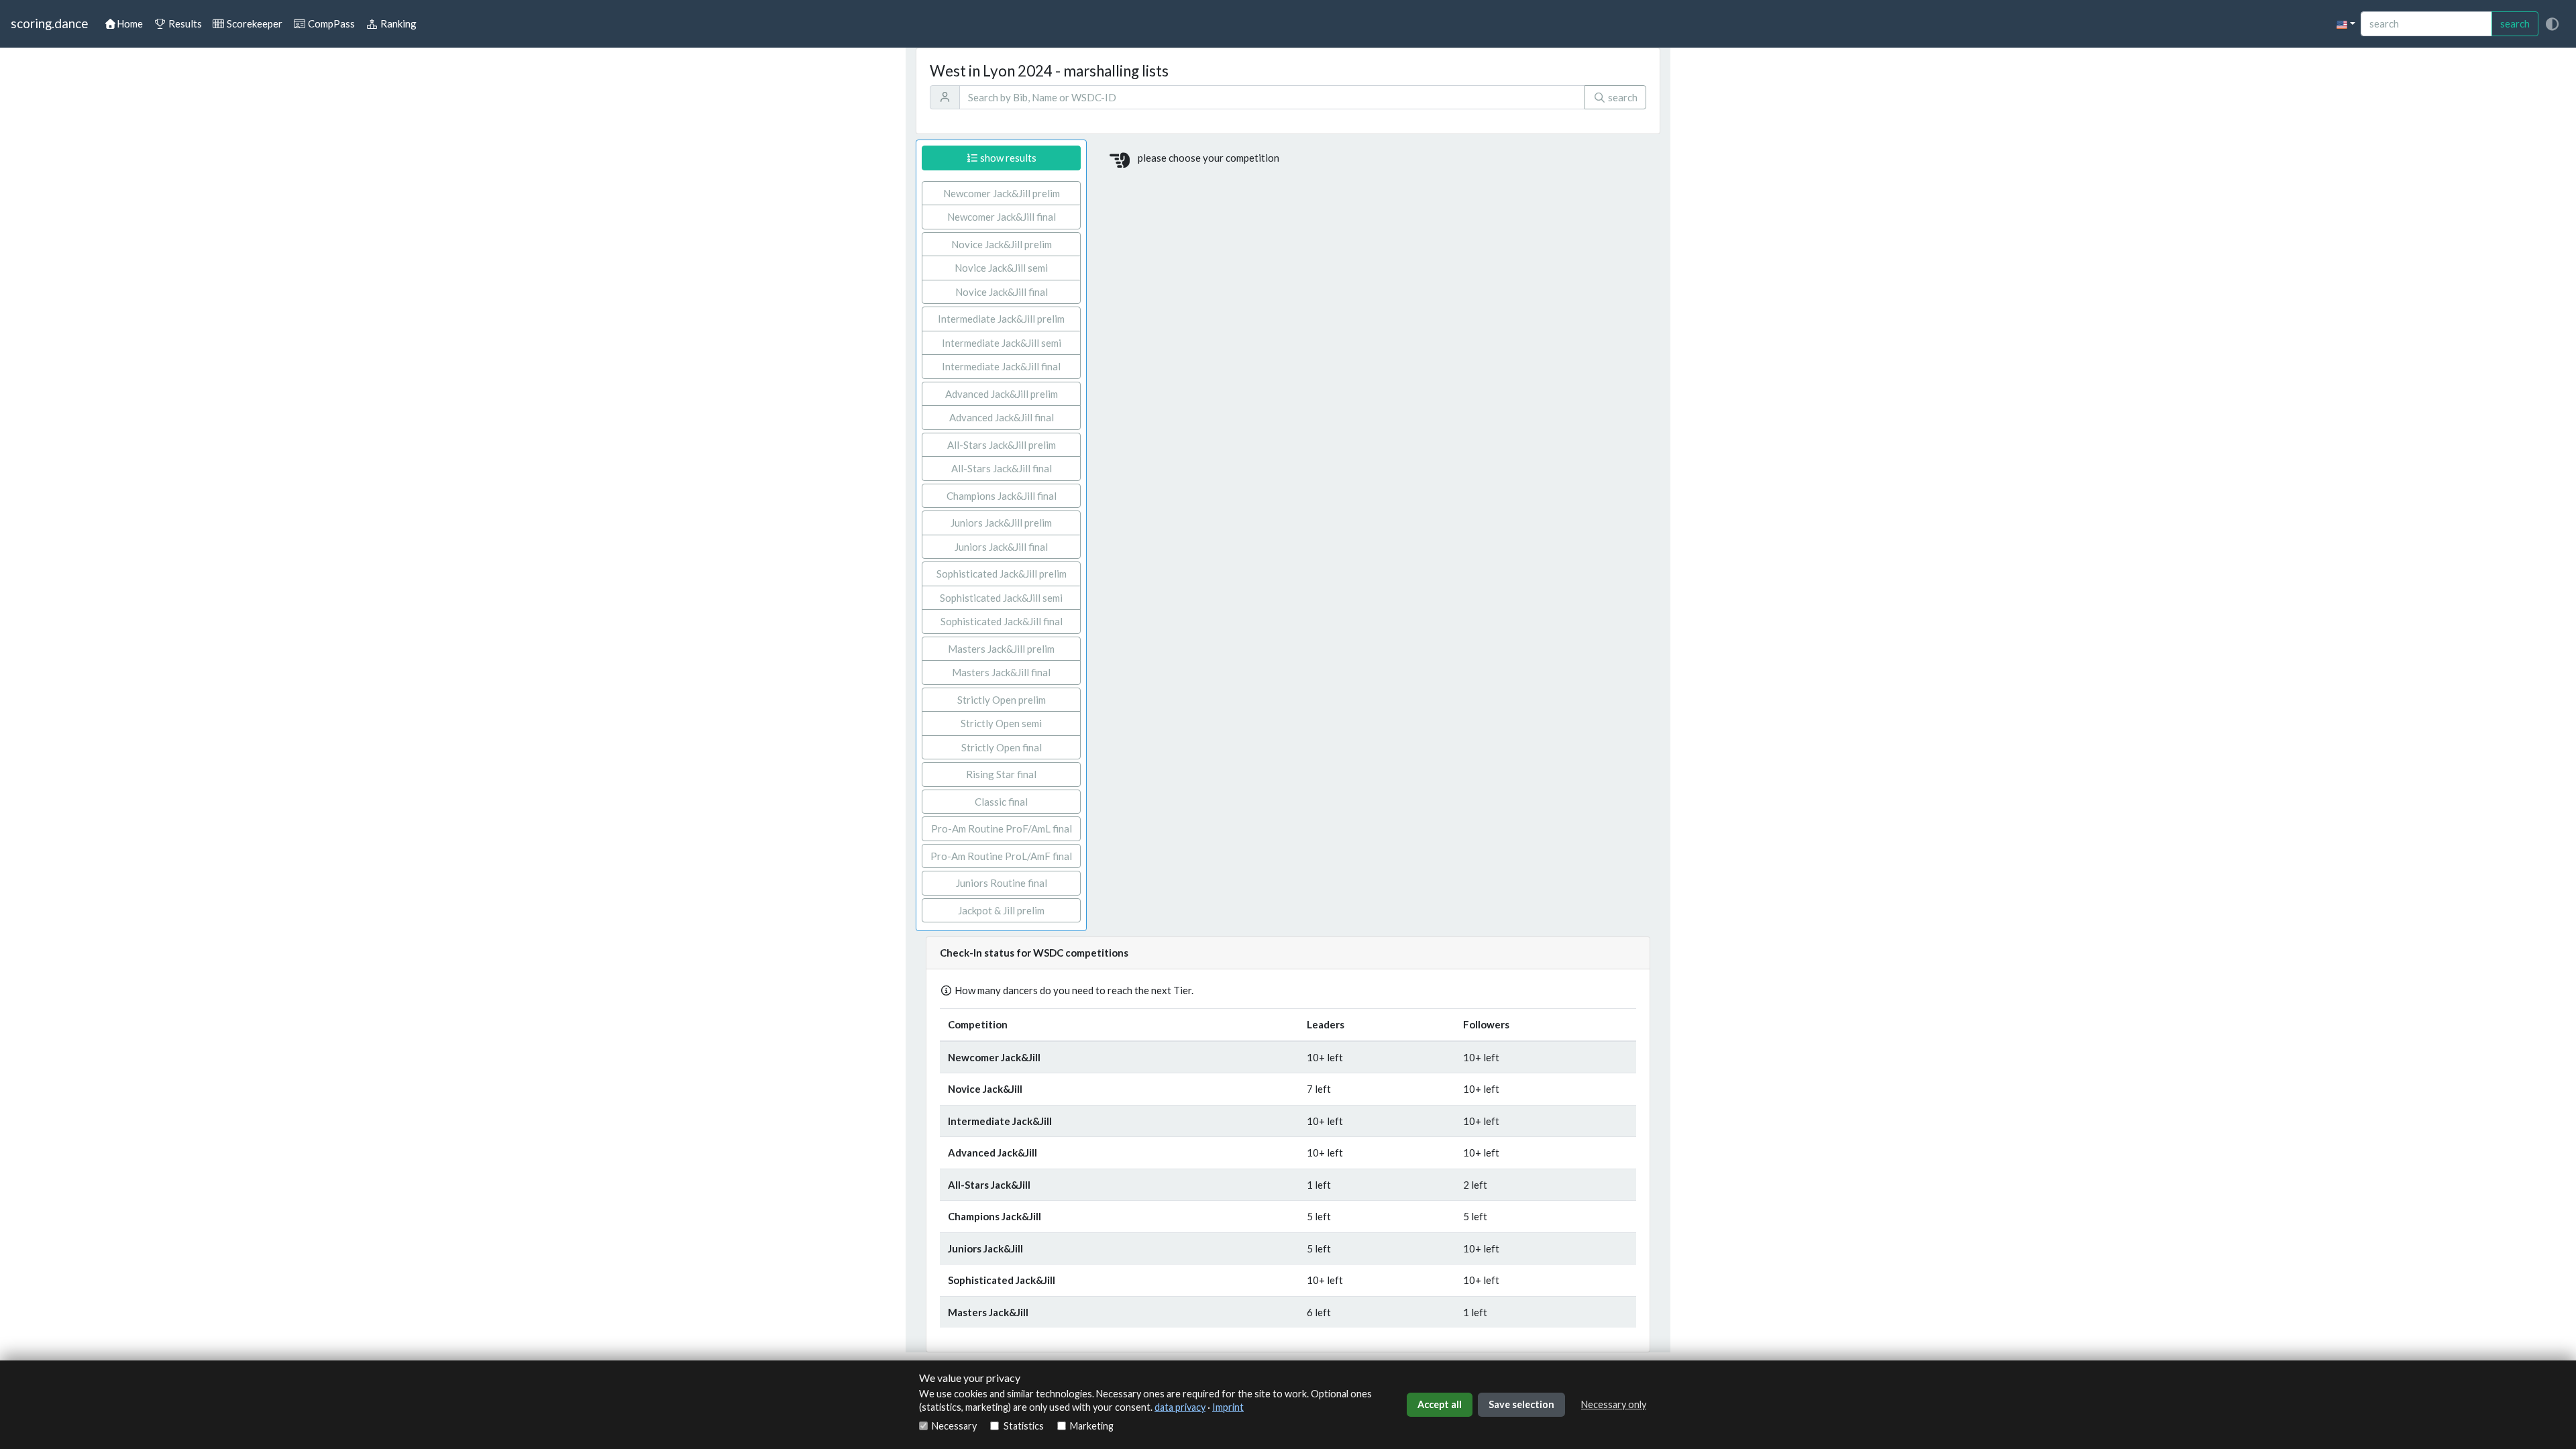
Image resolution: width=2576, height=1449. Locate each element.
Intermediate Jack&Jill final (1001, 366)
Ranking (397, 23)
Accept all (1440, 1404)
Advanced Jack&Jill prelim (1002, 394)
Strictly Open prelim (1002, 700)
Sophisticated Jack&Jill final (1002, 621)
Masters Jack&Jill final (1001, 672)
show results (1007, 158)
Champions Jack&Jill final (1002, 496)
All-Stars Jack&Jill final (1002, 468)
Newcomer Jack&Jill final (1002, 217)
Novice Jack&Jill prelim (1002, 244)
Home (130, 23)
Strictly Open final (1002, 747)
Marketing (1092, 1426)
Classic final (1001, 802)
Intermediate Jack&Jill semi (1002, 343)
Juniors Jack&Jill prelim (1001, 523)
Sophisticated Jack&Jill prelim (1002, 574)
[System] (2552, 24)
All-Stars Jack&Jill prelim (1002, 445)
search (2515, 23)
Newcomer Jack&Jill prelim (1002, 193)
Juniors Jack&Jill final (1001, 547)
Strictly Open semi (1001, 723)
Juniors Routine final (1002, 883)
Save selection (1521, 1404)
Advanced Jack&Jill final (1002, 417)
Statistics (1023, 1426)
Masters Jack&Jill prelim (1001, 649)
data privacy (1180, 1407)
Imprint (1228, 1407)
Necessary (954, 1426)
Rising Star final (1001, 774)
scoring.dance (49, 23)
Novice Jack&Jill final (1002, 292)
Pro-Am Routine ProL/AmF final (1001, 856)
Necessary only (1614, 1404)
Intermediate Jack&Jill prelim (1001, 319)
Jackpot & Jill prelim (1001, 910)
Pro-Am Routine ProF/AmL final (1002, 828)
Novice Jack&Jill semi (1001, 268)
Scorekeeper (254, 23)
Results (184, 23)
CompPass (330, 23)
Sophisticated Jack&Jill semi (1001, 598)
